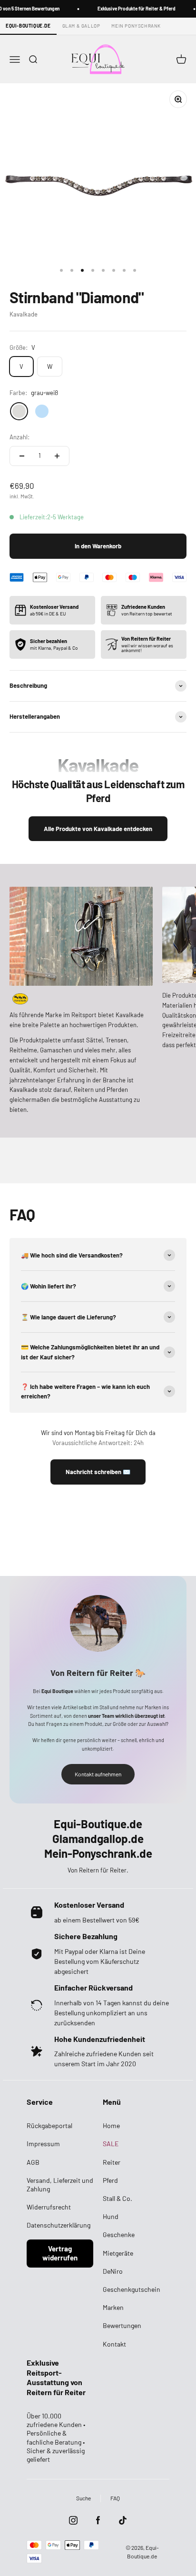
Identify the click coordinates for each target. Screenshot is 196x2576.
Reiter (112, 2162)
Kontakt (114, 2344)
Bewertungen (122, 2325)
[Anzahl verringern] (22, 456)
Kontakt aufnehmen (98, 1774)
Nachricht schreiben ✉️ (98, 1472)
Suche (83, 2498)
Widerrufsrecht (49, 2207)
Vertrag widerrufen (60, 2253)
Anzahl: (20, 437)
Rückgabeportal (49, 2125)
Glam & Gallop (81, 26)
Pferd (110, 2180)
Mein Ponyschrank (136, 26)
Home (111, 2125)
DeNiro (113, 2271)
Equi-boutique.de (28, 26)
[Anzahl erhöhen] (57, 456)
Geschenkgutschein (132, 2289)
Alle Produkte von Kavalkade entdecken (98, 829)
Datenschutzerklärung (59, 2225)
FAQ (115, 2498)
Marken (113, 2307)
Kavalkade (24, 314)
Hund (111, 2216)
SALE (111, 2144)
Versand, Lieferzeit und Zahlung (60, 2185)
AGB (33, 2162)
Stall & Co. (118, 2198)
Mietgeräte (118, 2253)
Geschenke (119, 2234)
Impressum (43, 2144)
